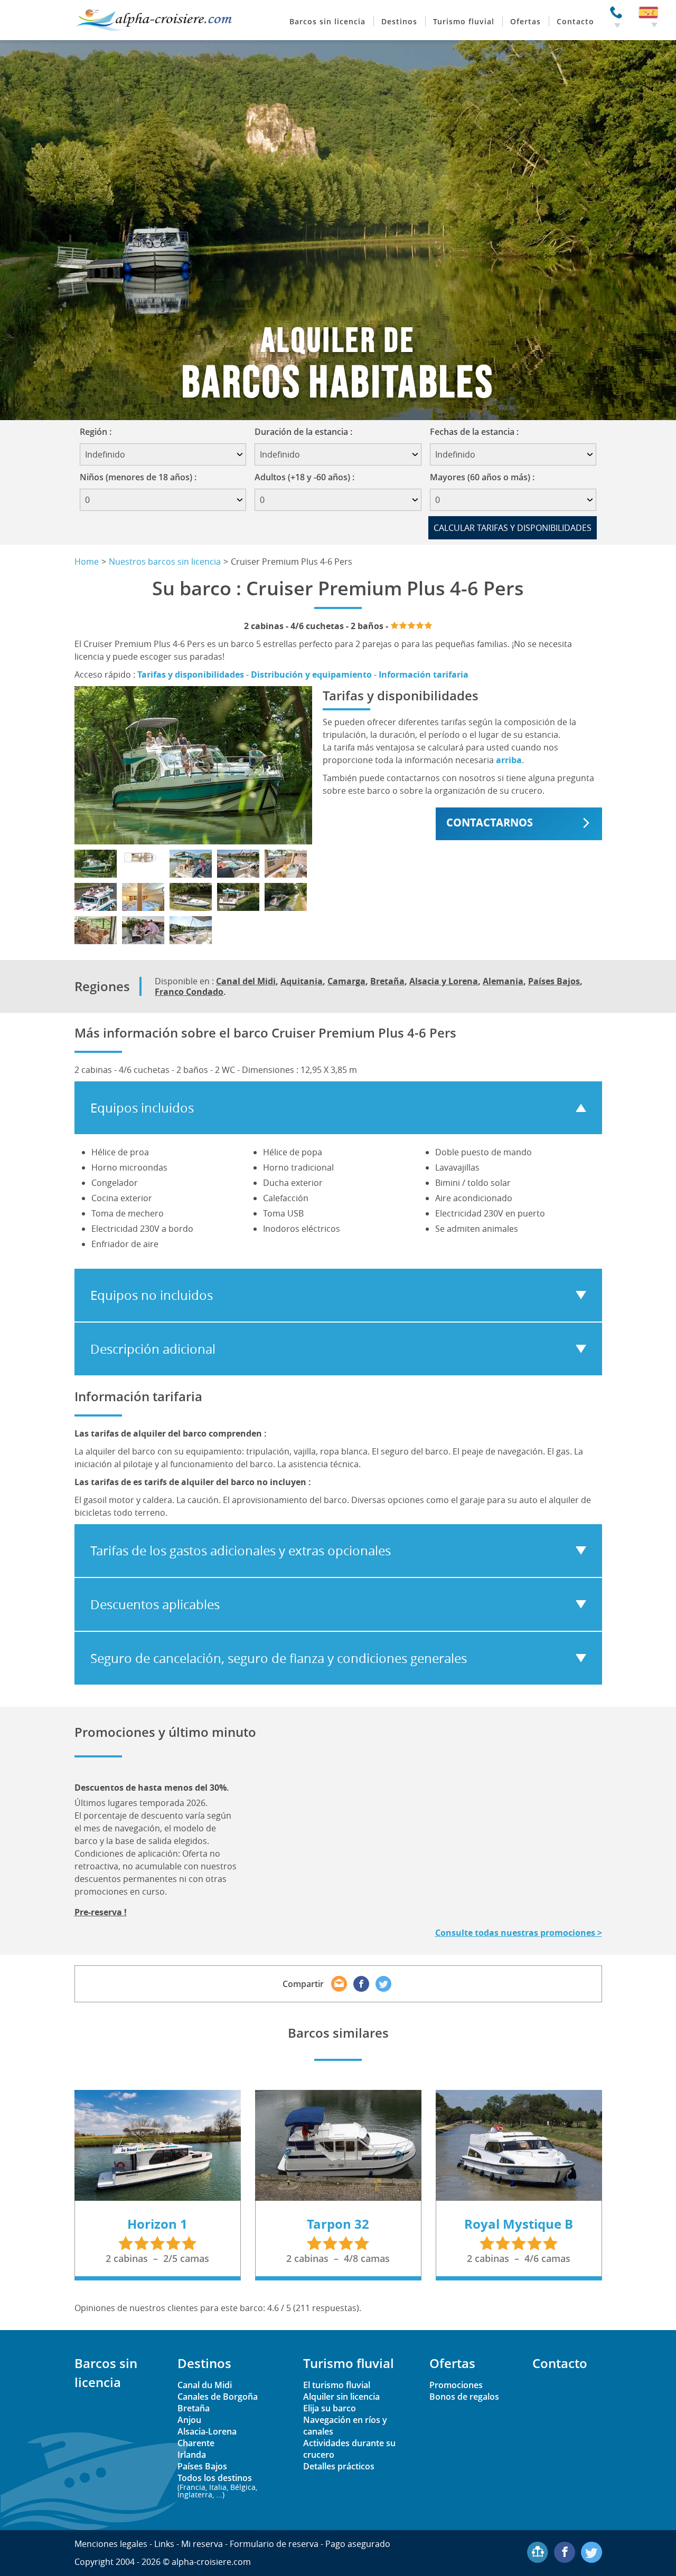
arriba (509, 760)
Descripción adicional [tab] (153, 1349)
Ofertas (525, 21)
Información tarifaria (424, 674)
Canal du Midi (205, 2385)
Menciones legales (111, 2544)
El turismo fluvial (337, 2385)
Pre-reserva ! (101, 1912)
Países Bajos (554, 981)
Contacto (575, 21)
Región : (99, 432)
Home (87, 562)
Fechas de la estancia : (478, 432)
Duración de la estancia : (307, 432)
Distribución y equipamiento (311, 674)
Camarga (346, 981)
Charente (196, 2443)
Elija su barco (330, 2408)
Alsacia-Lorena (207, 2431)
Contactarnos (490, 823)
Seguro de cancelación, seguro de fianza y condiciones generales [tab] (279, 1658)
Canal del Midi (246, 981)
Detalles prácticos (339, 2466)
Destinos (399, 21)
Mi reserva (202, 2544)
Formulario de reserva (274, 2544)
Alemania (503, 981)
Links (164, 2544)
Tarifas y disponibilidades (191, 674)
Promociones (456, 2385)
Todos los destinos (217, 2485)
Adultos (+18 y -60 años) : (304, 477)
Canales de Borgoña (218, 2397)
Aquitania (302, 981)
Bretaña (387, 981)
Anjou (189, 2420)
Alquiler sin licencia (341, 2397)
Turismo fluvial (464, 21)
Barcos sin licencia (327, 21)
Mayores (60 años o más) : (482, 477)
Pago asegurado (358, 2544)
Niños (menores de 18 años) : (138, 477)
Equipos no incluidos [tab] (152, 1295)
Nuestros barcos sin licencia (165, 562)
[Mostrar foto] (96, 864)
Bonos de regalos (464, 2397)
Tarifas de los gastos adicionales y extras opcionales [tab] (241, 1551)
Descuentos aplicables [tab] (155, 1604)
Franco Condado (189, 992)
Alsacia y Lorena (444, 981)
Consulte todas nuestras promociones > (519, 1933)
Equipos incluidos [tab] (142, 1108)
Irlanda (192, 2455)
